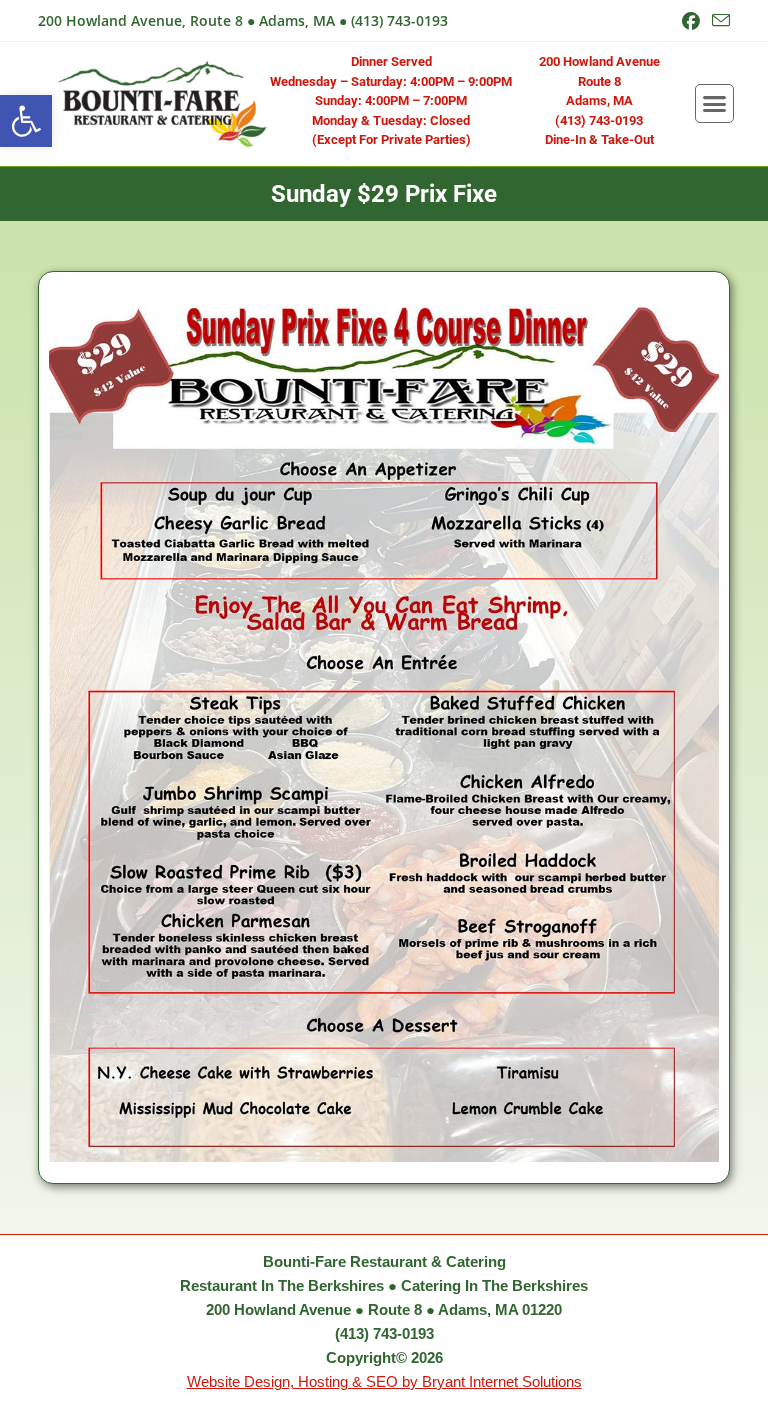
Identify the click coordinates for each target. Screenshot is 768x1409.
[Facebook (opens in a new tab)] (691, 21)
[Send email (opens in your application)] (718, 21)
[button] (26, 121)
